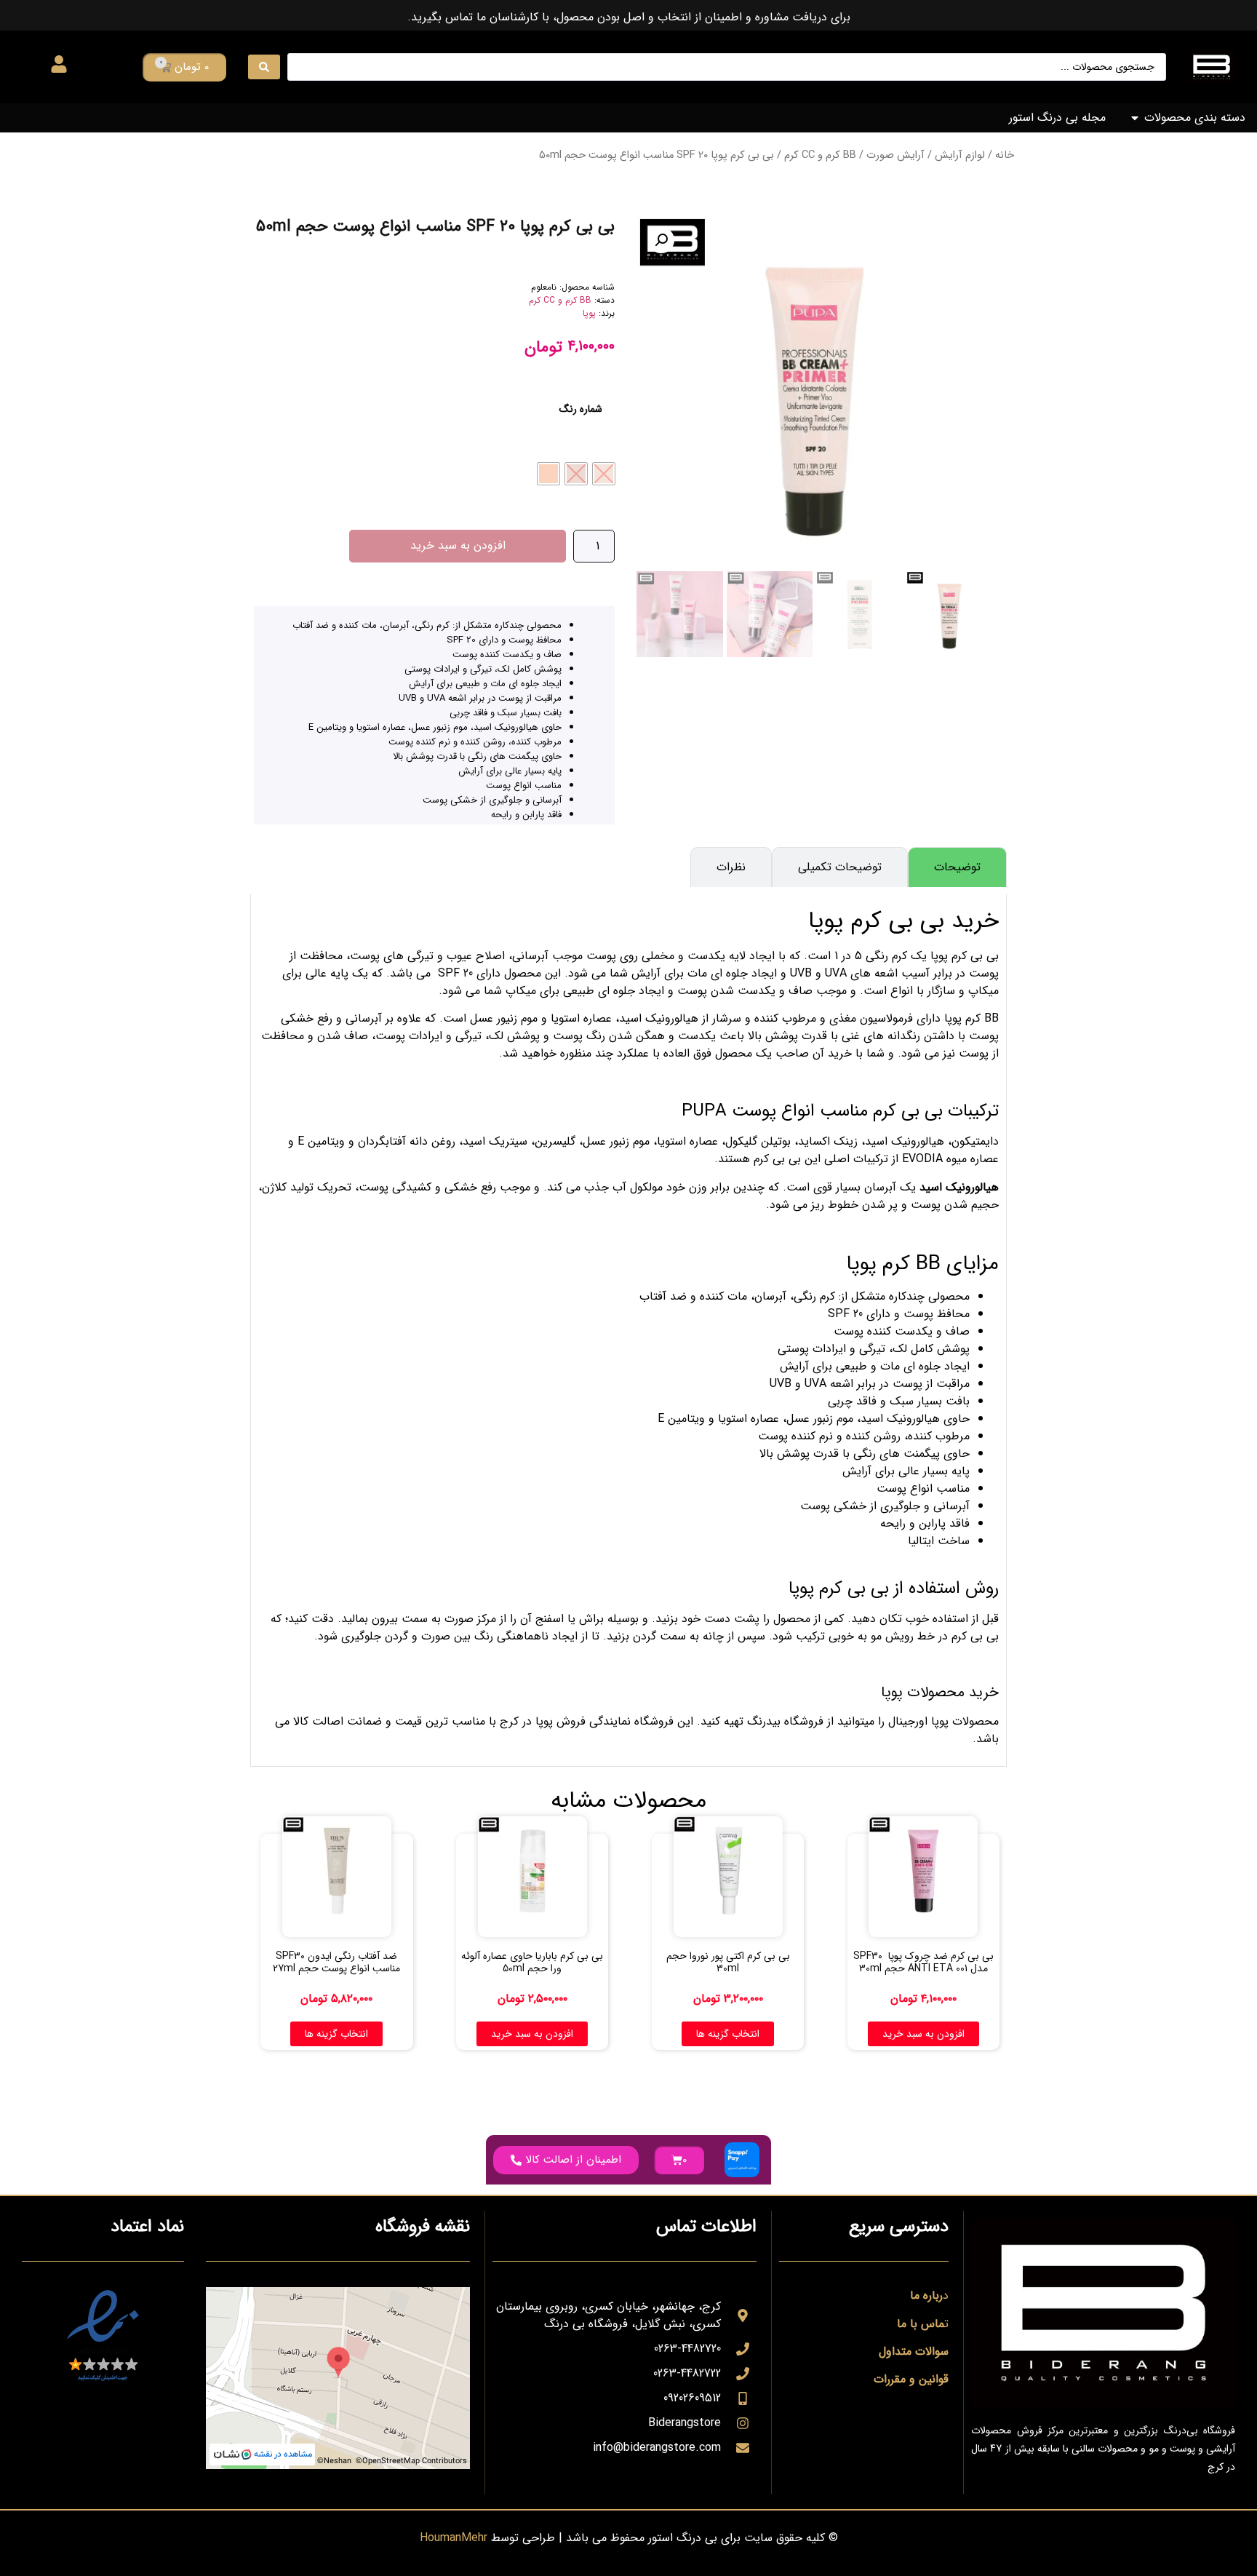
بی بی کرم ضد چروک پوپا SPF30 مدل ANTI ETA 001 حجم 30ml (923, 1962)
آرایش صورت (895, 155)
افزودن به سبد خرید (458, 545)
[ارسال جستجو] (264, 67)
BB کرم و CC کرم (820, 155)
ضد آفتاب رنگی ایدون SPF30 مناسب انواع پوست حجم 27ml (336, 1962)
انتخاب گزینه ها (728, 2034)
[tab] (957, 867)
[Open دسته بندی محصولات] (1135, 118)
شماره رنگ (581, 409)
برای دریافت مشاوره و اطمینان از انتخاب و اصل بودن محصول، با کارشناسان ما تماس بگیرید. (629, 17)
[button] (661, 240)
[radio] (604, 474)
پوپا (589, 313)
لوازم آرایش (960, 155)
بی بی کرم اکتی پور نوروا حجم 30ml (728, 1962)
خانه (1005, 155)
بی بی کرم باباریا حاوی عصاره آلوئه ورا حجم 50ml (532, 1962)
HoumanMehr (454, 2538)
